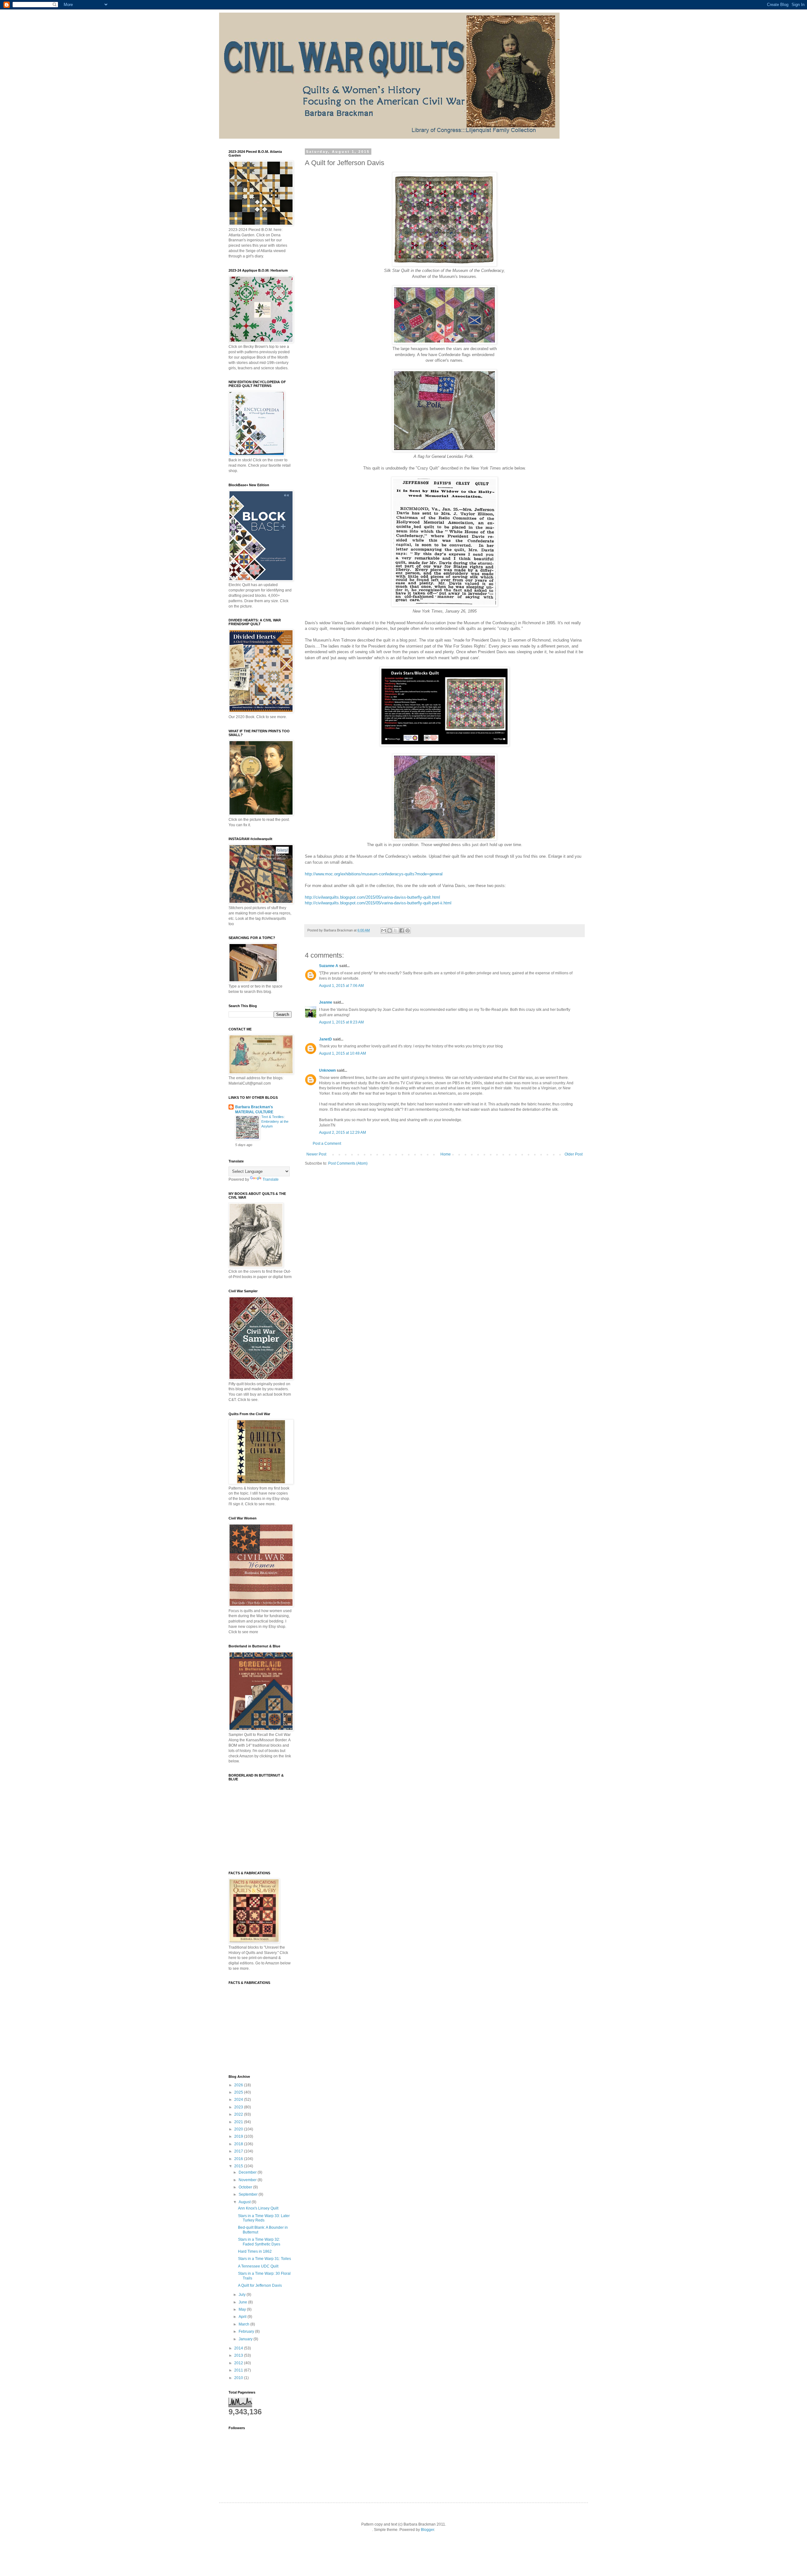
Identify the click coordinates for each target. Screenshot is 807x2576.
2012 (239, 2363)
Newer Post (316, 1154)
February (247, 2331)
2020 (239, 2129)
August (245, 2202)
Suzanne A (329, 966)
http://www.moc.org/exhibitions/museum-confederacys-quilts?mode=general (374, 874)
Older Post (574, 1154)
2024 (239, 2100)
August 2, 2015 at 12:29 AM (343, 1132)
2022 (239, 2114)
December (248, 2172)
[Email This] (384, 931)
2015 (239, 2166)
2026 (239, 2085)
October (246, 2187)
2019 (239, 2136)
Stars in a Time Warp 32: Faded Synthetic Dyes (259, 2242)
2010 (239, 2378)
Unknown (327, 1070)
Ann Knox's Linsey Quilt (258, 2208)
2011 (239, 2370)
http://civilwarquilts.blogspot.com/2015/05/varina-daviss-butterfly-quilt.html (372, 897)
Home (446, 1154)
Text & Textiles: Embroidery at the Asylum (275, 1121)
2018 (239, 2144)
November (248, 2180)
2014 (239, 2348)
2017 (239, 2151)
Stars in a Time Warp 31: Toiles (264, 2259)
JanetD (325, 1039)
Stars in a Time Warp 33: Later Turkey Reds (264, 2218)
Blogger (427, 2530)
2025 (239, 2092)
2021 (239, 2122)
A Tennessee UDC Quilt (258, 2266)
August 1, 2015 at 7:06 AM (341, 986)
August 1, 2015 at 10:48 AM (343, 1053)
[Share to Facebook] (402, 931)
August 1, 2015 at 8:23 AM (341, 1022)
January (246, 2339)
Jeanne (326, 1002)
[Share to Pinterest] (408, 931)
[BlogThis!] (390, 931)
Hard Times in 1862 (255, 2251)
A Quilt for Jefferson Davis (260, 2285)
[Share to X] (396, 931)
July (243, 2295)
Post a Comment (327, 1144)
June (243, 2302)
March (244, 2324)
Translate (271, 1179)
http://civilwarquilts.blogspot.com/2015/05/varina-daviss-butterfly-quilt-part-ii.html (378, 903)
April (243, 2317)
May (243, 2309)
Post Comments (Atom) (348, 1163)
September (249, 2194)
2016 (239, 2159)
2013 (239, 2355)
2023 (239, 2107)
